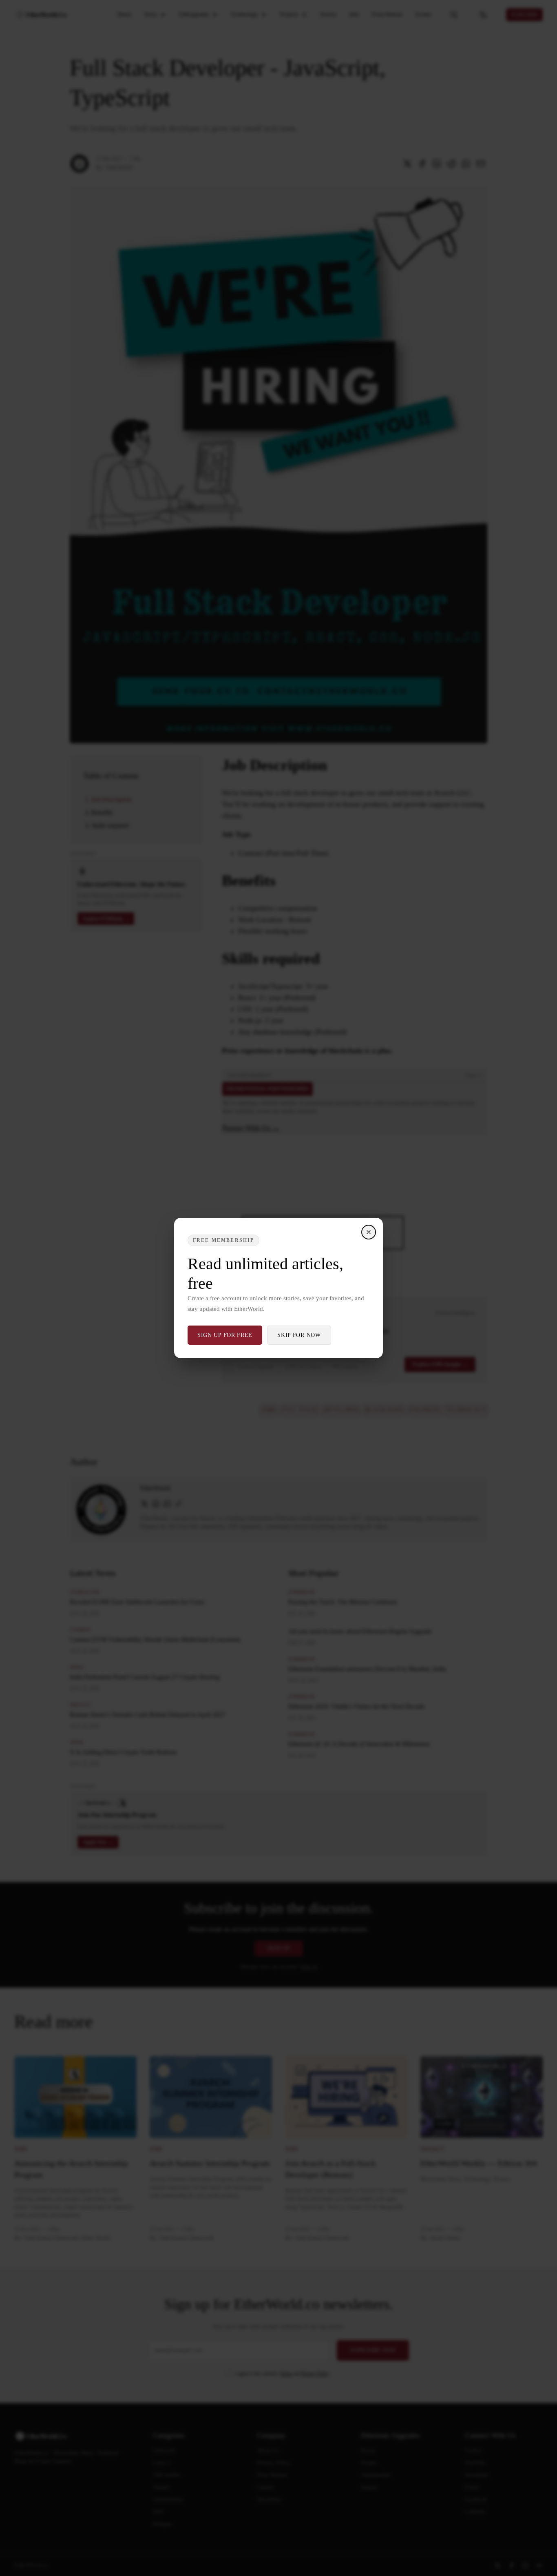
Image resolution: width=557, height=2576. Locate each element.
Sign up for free (225, 1335)
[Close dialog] (369, 1232)
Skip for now (299, 1335)
